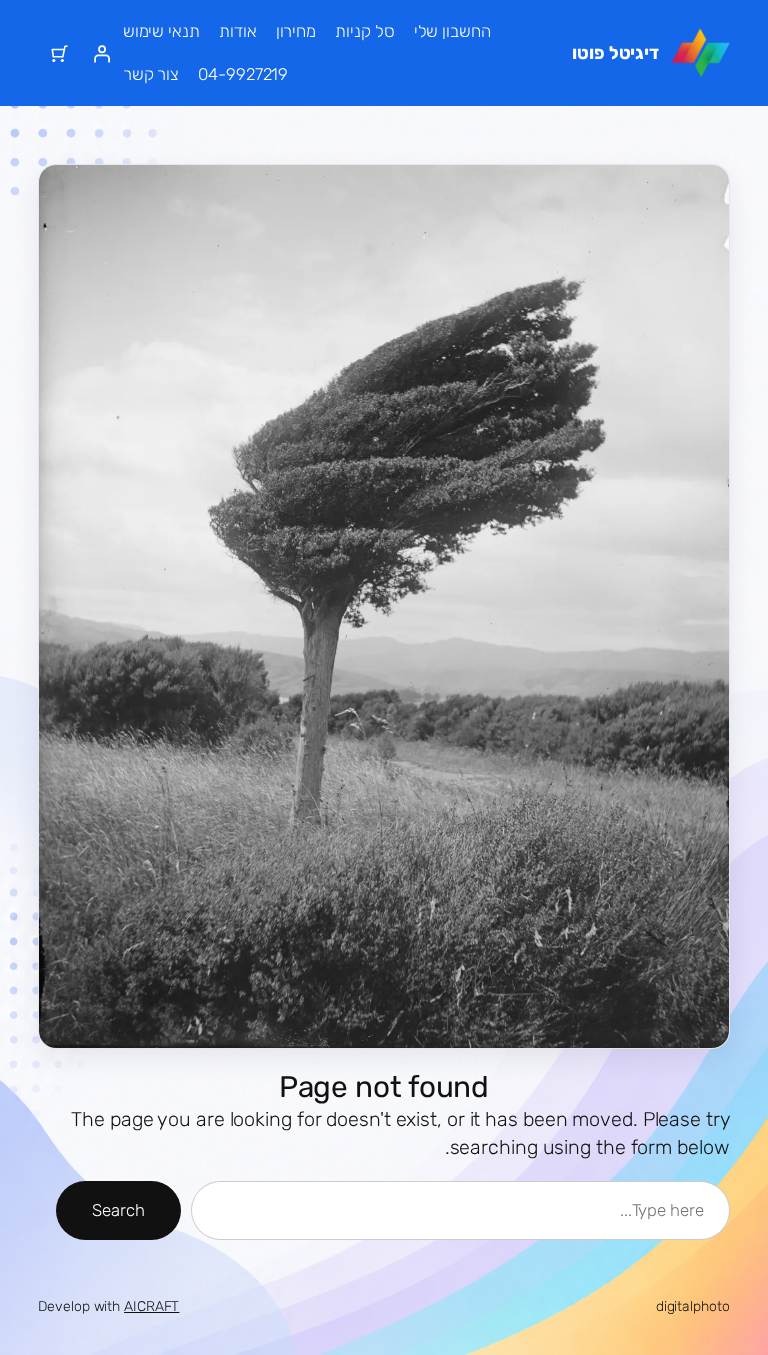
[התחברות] (102, 53)
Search (118, 1210)
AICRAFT (151, 1306)
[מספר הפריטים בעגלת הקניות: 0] (59, 53)
